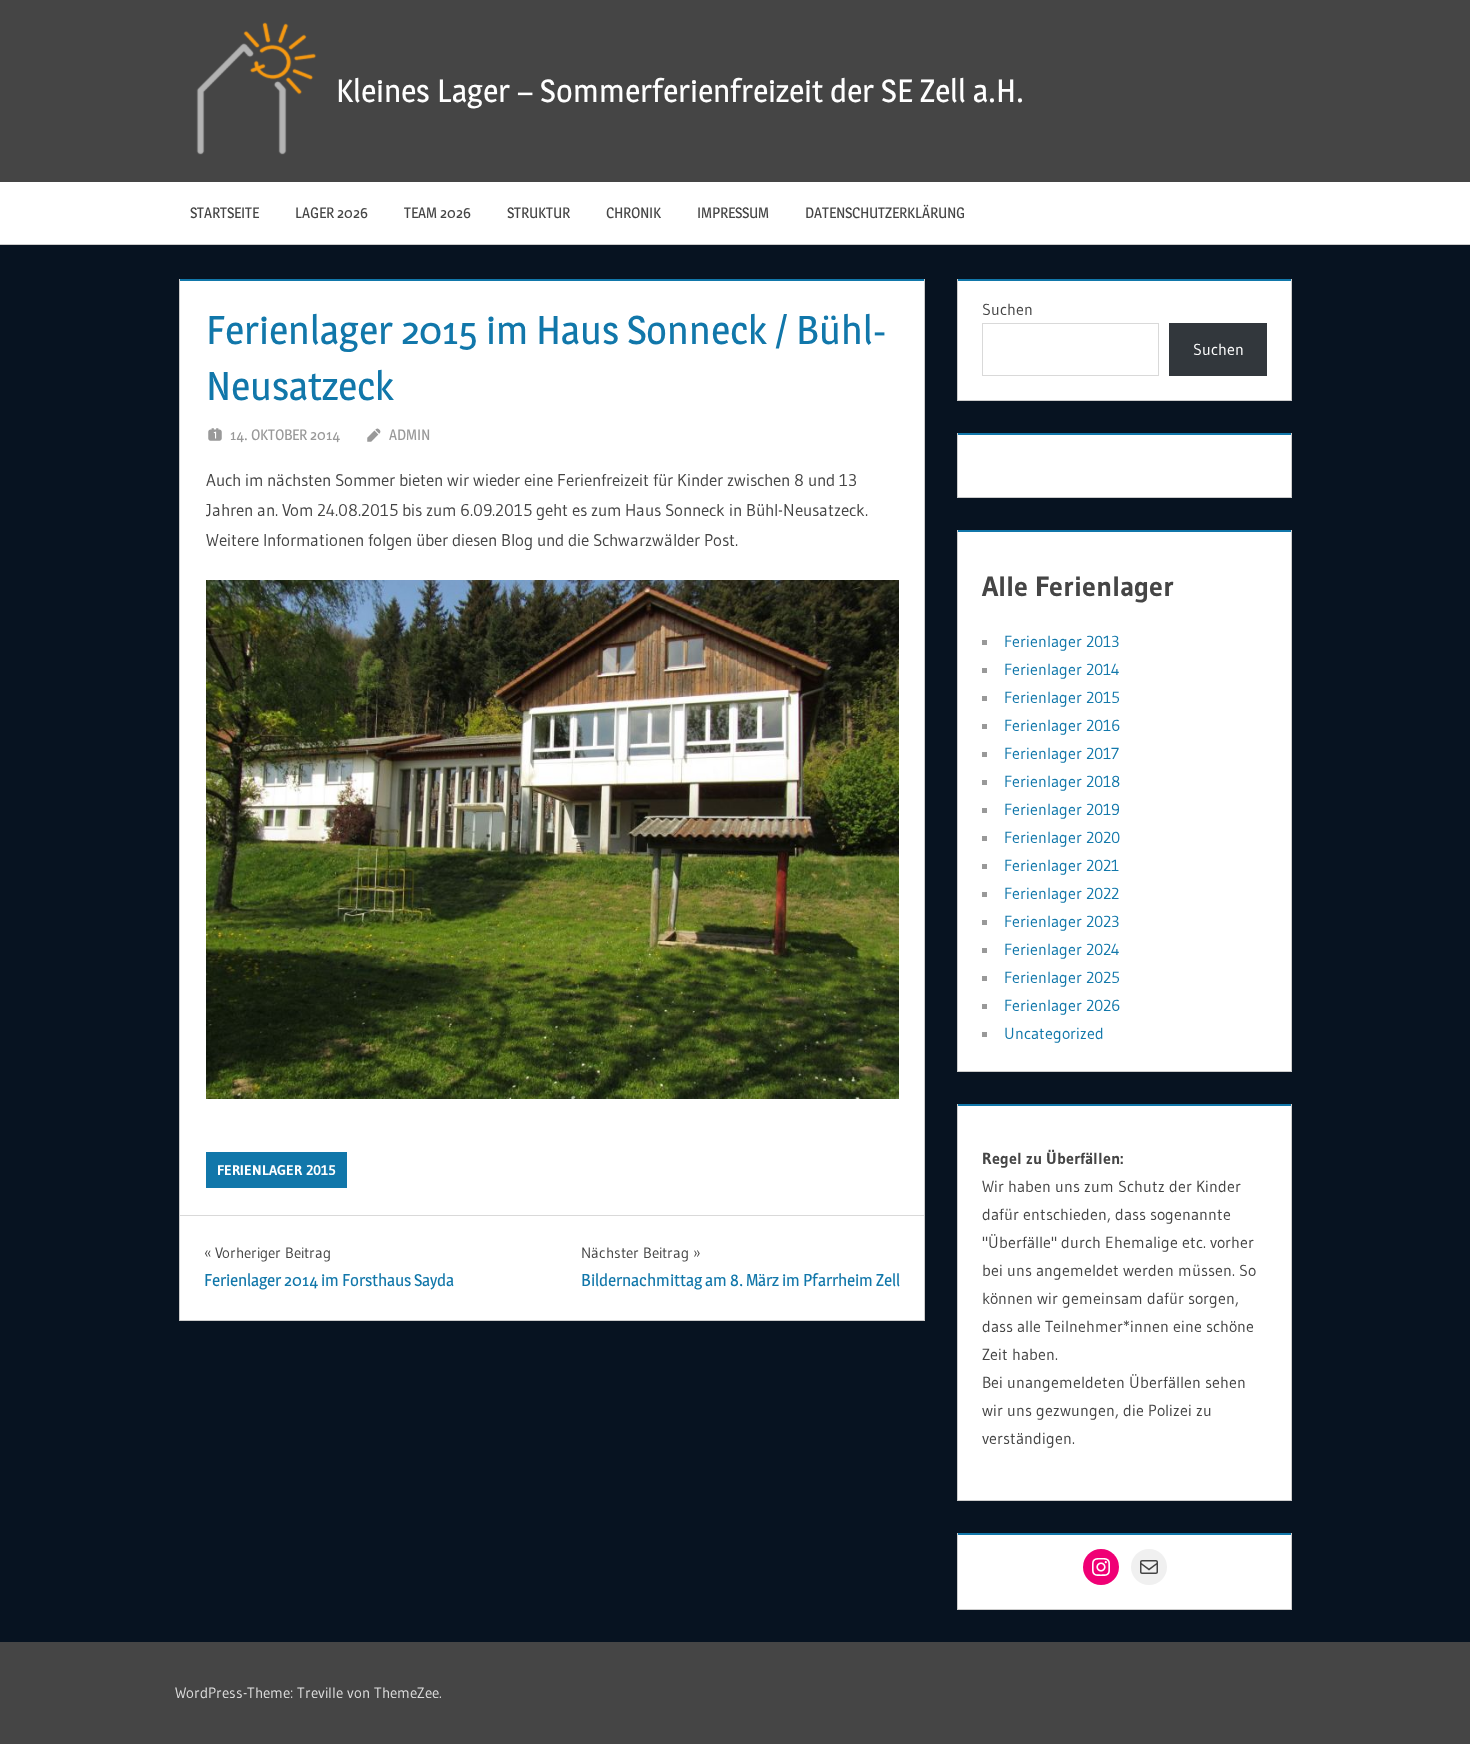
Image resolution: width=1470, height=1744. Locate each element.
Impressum (733, 212)
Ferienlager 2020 (1062, 837)
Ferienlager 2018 (1062, 781)
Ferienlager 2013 (1061, 641)
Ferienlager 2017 (1061, 753)
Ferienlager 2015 (276, 1170)
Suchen (1007, 309)
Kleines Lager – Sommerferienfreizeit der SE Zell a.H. (680, 90)
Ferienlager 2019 (1062, 809)
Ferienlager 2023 (1061, 921)
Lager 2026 (331, 212)
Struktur (538, 212)
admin (409, 434)
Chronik (633, 212)
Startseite (224, 212)
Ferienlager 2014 (1062, 669)
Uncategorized (1054, 1033)
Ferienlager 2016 (1062, 725)
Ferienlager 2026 (1062, 1005)
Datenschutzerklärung (885, 212)
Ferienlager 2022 (1061, 893)
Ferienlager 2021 (1061, 865)
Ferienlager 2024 (1062, 949)
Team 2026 (437, 212)
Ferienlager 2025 (1062, 977)
